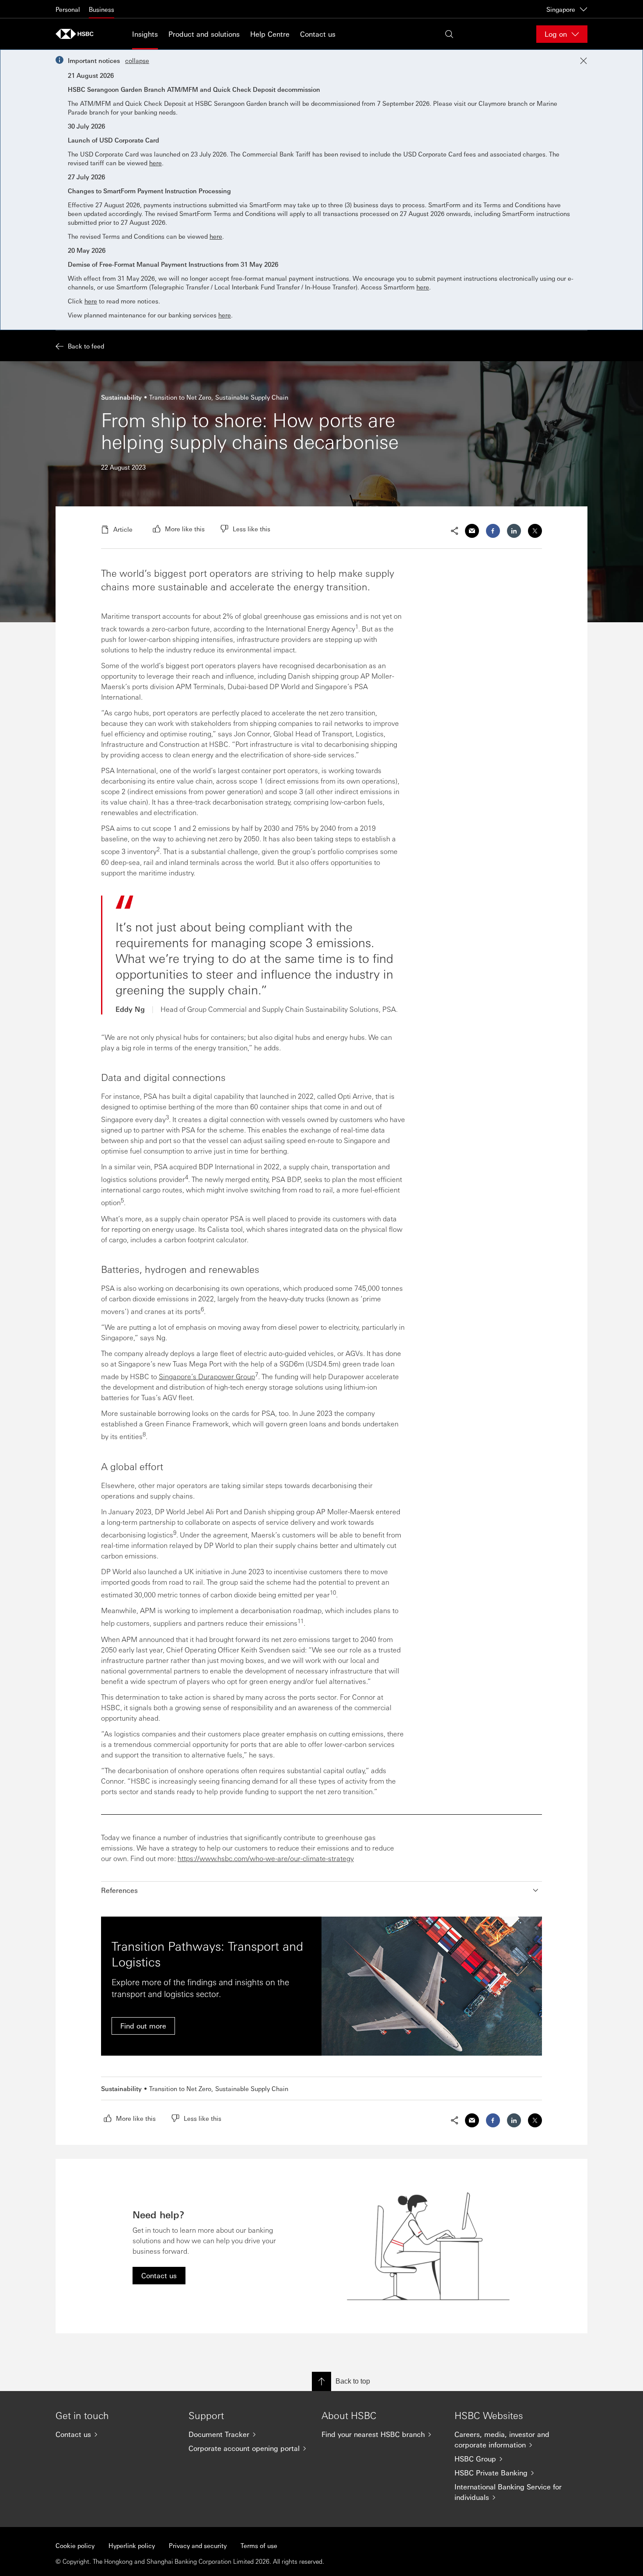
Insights (145, 34)
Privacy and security (198, 2545)
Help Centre (270, 34)
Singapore (561, 9)
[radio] (179, 529)
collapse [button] (137, 60)
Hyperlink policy (132, 2545)
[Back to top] (321, 2381)
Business (101, 9)
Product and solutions (204, 34)
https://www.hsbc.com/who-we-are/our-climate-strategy (266, 1858)
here (156, 163)
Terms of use (259, 2545)
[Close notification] (584, 61)
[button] (321, 1890)
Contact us (318, 34)
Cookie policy (75, 2545)
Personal (68, 9)
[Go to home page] (77, 34)
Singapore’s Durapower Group (207, 1376)
